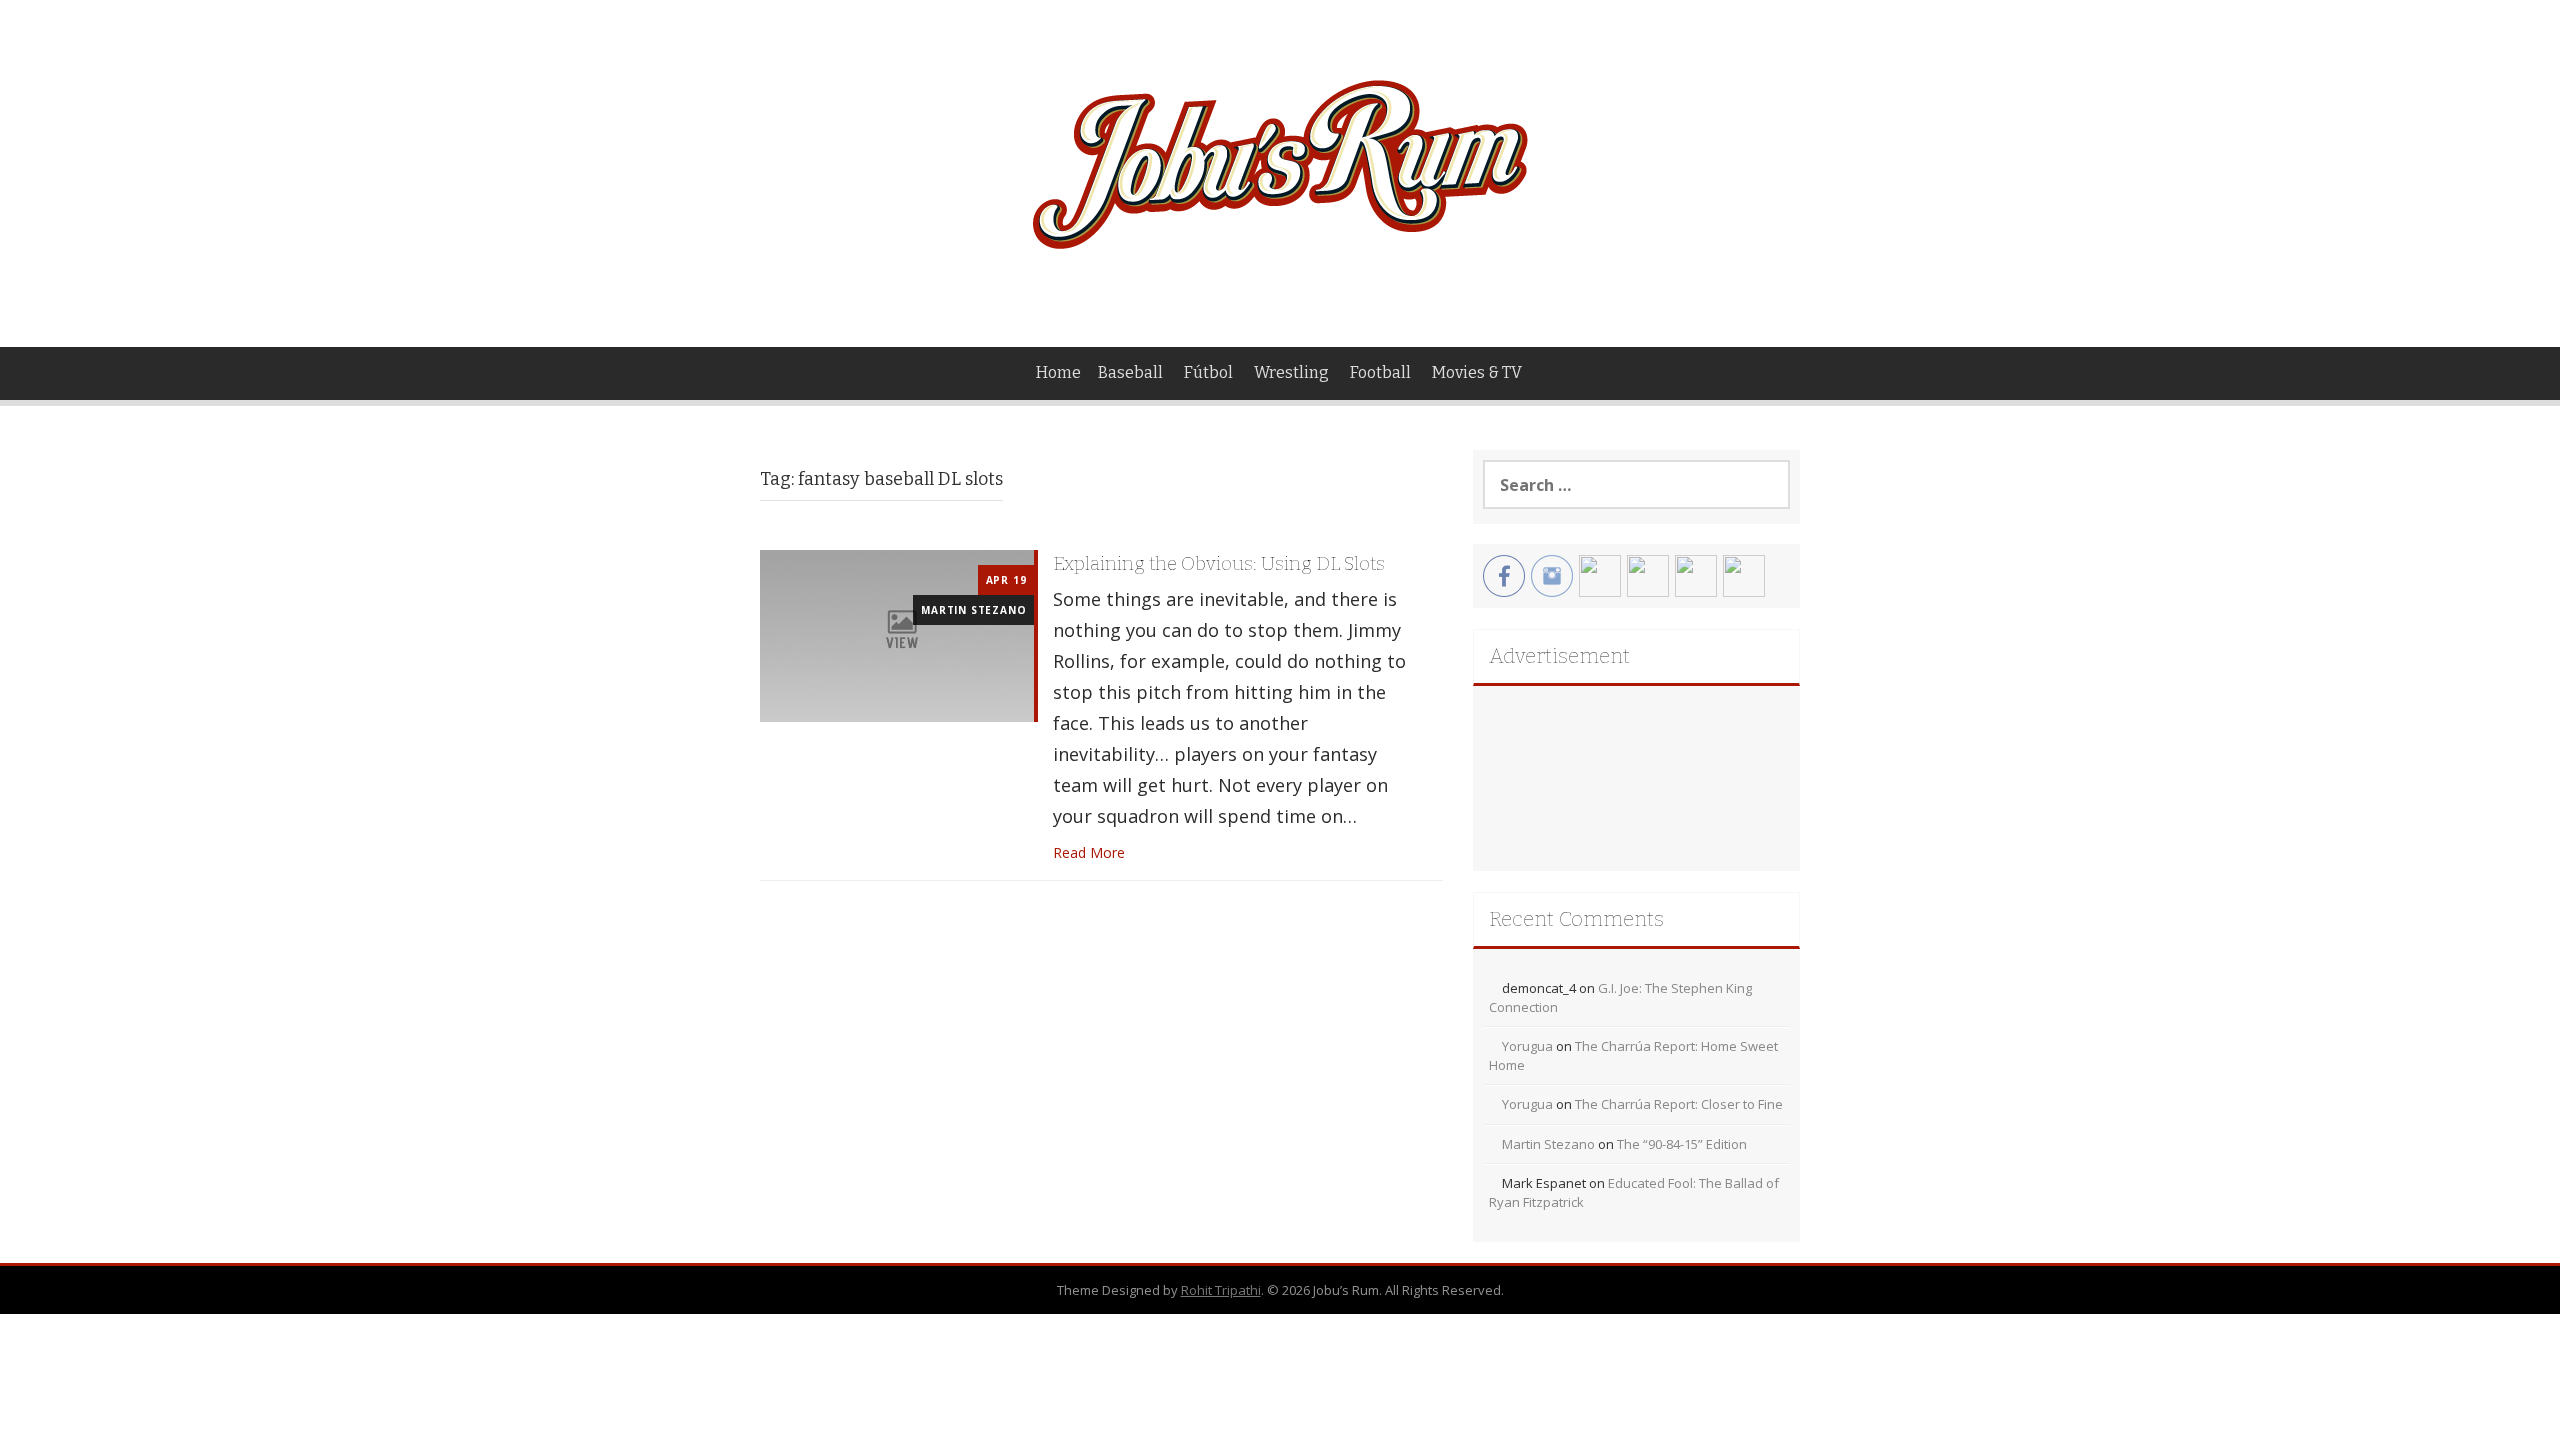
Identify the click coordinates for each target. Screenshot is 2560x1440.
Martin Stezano (973, 610)
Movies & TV (1477, 372)
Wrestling (1291, 372)
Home (1058, 372)
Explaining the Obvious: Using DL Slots (1219, 563)
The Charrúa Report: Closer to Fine (1679, 1104)
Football (1380, 372)
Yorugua (1527, 1046)
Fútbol (1208, 372)
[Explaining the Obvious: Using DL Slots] (897, 634)
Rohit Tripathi (1221, 1290)
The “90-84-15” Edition (1682, 1144)
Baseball (1130, 372)
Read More (1089, 852)
